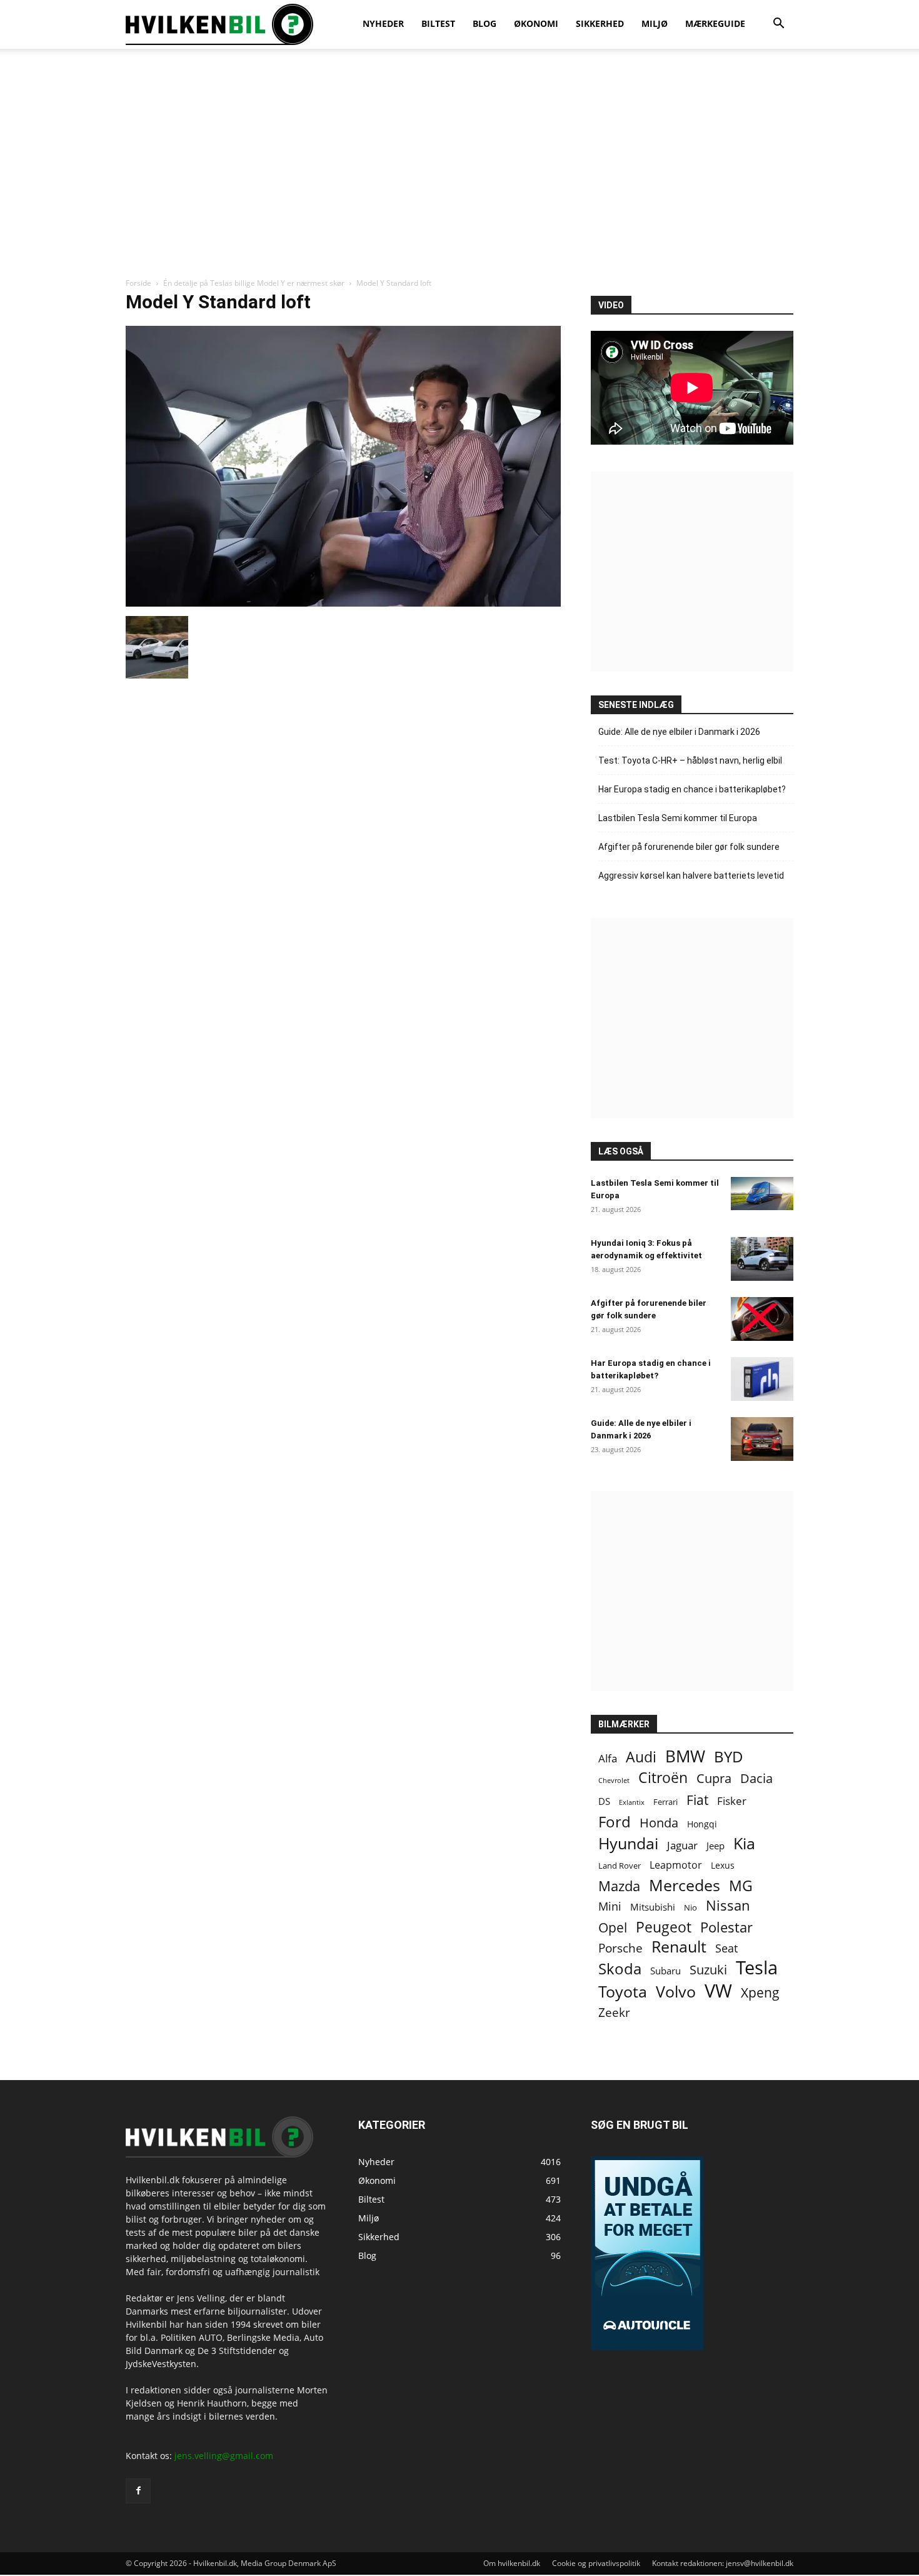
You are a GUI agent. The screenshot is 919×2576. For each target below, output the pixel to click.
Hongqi (702, 1824)
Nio (691, 1907)
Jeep (716, 1846)
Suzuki (708, 1970)
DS (604, 1801)
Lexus (723, 1865)
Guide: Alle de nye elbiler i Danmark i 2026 (679, 732)
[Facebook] (138, 2491)
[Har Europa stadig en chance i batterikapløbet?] (762, 1379)
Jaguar (682, 1845)
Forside (138, 283)
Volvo (676, 1992)
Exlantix (632, 1802)
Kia (744, 1843)
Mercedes (685, 1885)
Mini (610, 1907)
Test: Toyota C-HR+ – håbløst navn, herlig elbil (690, 760)
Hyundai (628, 1843)
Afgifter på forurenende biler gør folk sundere (689, 847)
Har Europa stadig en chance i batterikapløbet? (692, 789)
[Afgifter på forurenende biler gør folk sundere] (762, 1319)
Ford (615, 1821)
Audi (641, 1757)
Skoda (620, 1968)
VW (718, 1990)
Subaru (665, 1971)
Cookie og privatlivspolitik (596, 2563)
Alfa (608, 1758)
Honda (659, 1823)
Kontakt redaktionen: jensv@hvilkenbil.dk (723, 2563)
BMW (685, 1756)
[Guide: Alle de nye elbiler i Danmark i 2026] (762, 1439)
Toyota (623, 1992)
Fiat (697, 1800)
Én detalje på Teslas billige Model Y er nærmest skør (254, 283)
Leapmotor (676, 1865)
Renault (679, 1947)
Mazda (619, 1886)
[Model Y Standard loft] (343, 603)
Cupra (714, 1778)
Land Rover (620, 1866)
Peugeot (664, 1927)
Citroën (663, 1778)
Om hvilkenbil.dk (512, 2563)
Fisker (732, 1801)
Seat (726, 1948)
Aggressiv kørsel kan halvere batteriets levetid (691, 876)
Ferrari (665, 1802)
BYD (729, 1756)
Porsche (620, 1948)
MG (741, 1886)
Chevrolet (614, 1780)
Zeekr (614, 2012)
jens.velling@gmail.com (224, 2456)
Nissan (728, 1905)
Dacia (756, 1778)
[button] (778, 25)
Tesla (757, 1968)
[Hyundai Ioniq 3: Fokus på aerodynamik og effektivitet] (762, 1259)
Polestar (726, 1927)
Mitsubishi (653, 1907)
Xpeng (760, 1993)
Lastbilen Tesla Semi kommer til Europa (678, 818)
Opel (613, 1927)
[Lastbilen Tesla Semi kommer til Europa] (762, 1194)
